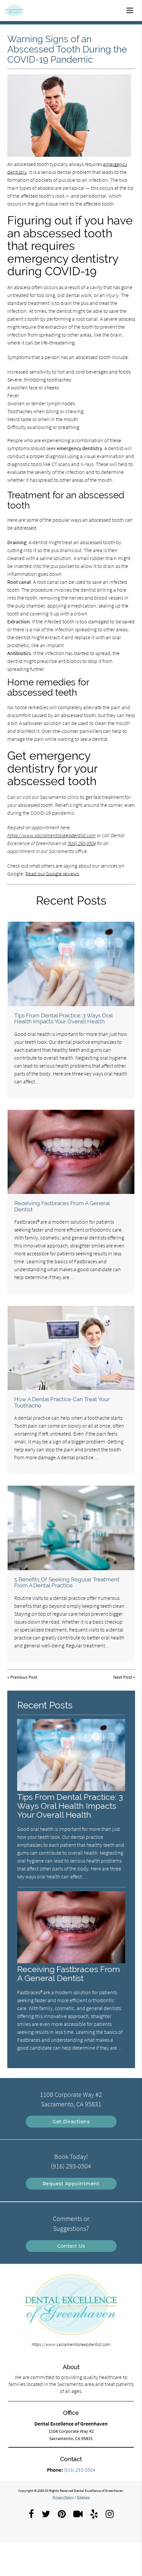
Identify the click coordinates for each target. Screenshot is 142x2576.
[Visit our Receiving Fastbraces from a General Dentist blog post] (71, 1152)
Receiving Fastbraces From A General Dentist (62, 1206)
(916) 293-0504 (82, 843)
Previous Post (24, 1677)
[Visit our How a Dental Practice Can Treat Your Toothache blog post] (71, 1348)
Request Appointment (71, 2184)
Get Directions (71, 2122)
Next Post (123, 1677)
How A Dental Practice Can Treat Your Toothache (62, 1402)
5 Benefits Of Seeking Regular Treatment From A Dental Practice (67, 1582)
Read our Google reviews (52, 874)
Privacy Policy (63, 2497)
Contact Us (71, 2246)
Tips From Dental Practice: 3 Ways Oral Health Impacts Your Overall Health (63, 1018)
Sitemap (83, 2497)
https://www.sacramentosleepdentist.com (52, 835)
